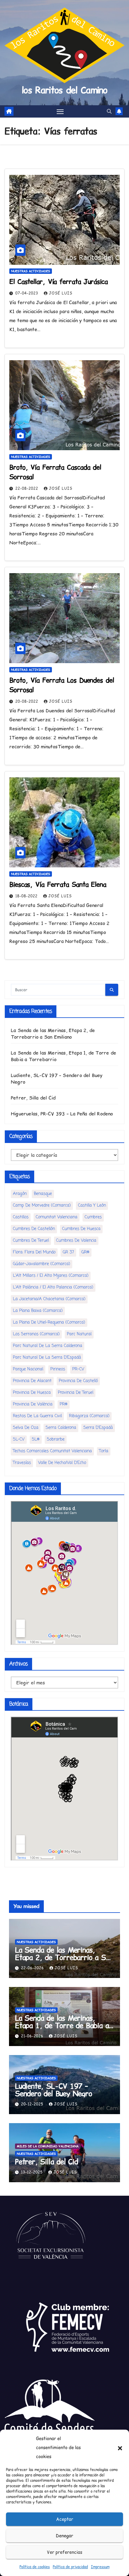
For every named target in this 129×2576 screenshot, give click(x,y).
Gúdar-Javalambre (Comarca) (42, 1264)
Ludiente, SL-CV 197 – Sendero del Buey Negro (54, 2090)
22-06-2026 (33, 1968)
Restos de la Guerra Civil (37, 1416)
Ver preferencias (64, 2552)
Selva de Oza (26, 1428)
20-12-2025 (33, 2104)
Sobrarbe (56, 1439)
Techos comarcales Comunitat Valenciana (52, 1451)
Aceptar (65, 2519)
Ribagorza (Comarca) (89, 1416)
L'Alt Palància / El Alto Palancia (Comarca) (53, 1287)
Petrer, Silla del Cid (33, 1098)
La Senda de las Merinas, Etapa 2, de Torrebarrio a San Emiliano (53, 1034)
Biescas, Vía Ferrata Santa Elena (58, 884)
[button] (120, 2448)
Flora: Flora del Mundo (34, 1252)
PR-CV (78, 1369)
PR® (64, 1404)
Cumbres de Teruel (31, 1241)
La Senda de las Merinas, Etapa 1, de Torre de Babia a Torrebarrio (62, 2025)
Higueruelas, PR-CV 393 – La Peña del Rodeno (62, 1114)
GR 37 (68, 1252)
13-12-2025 (33, 2172)
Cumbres (93, 1217)
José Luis (61, 293)
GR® (85, 1252)
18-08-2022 (27, 896)
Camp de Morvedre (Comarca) (42, 1206)
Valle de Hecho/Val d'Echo (62, 1463)
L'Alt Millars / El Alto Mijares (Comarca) (51, 1276)
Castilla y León (92, 1206)
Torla (104, 1451)
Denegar (64, 2536)
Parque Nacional (28, 1369)
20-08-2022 (27, 701)
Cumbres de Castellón (34, 1229)
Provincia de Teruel (76, 1393)
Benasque (43, 1194)
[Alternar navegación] (60, 112)
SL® (36, 1439)
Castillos (21, 1217)
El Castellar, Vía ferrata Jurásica (58, 282)
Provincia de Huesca (32, 1393)
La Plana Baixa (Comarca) (38, 1311)
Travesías (22, 1463)
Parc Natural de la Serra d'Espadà (47, 1358)
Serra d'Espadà (98, 1428)
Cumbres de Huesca (81, 1229)
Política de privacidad (70, 2567)
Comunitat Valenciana (57, 1217)
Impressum (100, 2567)
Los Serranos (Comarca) (36, 1334)
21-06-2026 (33, 2036)
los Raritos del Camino (64, 90)
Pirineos (58, 1369)
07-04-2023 (27, 293)
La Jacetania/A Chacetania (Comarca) (49, 1299)
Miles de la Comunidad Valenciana (48, 2146)
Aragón (20, 1194)
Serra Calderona (61, 1428)
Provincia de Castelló (78, 1381)
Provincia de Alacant (32, 1381)
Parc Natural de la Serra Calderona (48, 1346)
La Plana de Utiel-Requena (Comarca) (49, 1322)
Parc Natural (79, 1334)
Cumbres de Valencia (76, 1241)
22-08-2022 (27, 488)
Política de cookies (35, 2567)
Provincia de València (33, 1404)
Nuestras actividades (31, 271)
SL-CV (19, 1439)
